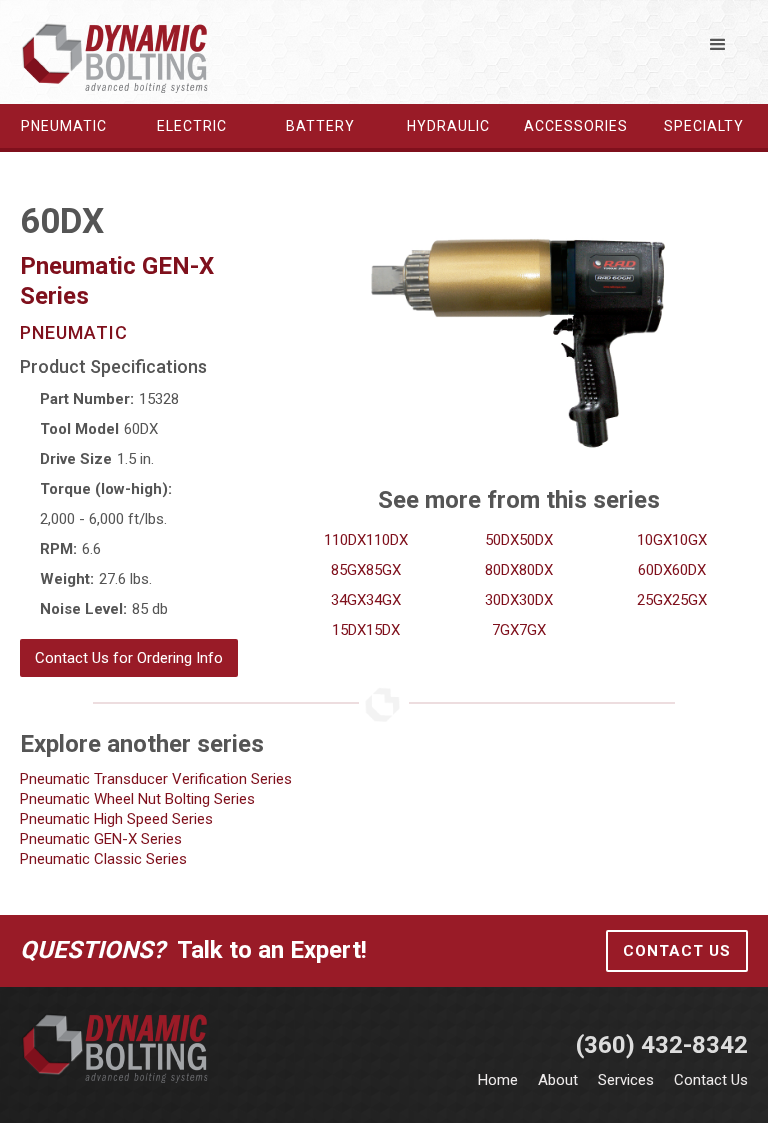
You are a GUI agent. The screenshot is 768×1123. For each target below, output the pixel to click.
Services (626, 1080)
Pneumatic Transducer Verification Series (156, 779)
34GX (348, 600)
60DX (655, 570)
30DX (502, 600)
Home (498, 1080)
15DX (349, 630)
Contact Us (677, 951)
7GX (505, 630)
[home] (116, 57)
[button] (718, 45)
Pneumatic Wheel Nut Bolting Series (137, 799)
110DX (345, 540)
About (558, 1080)
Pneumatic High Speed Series (116, 819)
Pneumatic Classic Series (103, 859)
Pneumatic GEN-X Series (101, 839)
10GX (654, 540)
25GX (654, 600)
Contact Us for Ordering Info (129, 658)
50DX (502, 540)
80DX (502, 570)
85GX (348, 570)
